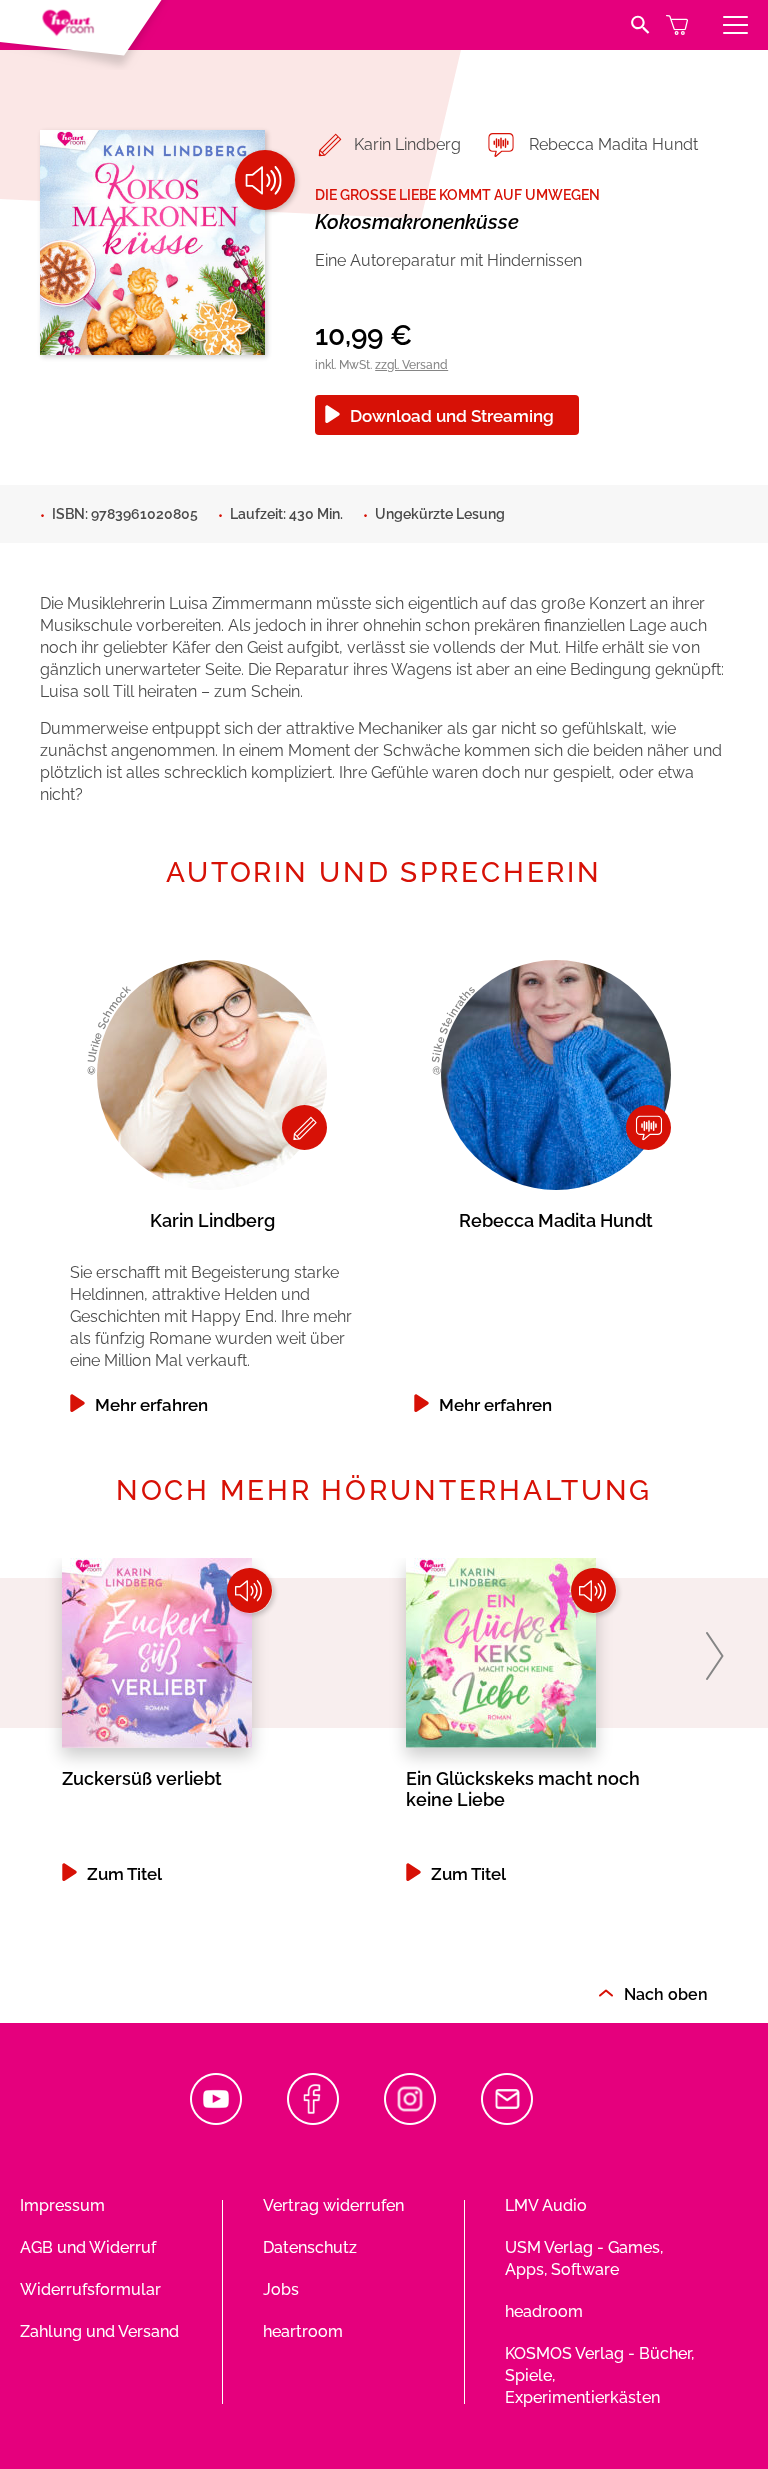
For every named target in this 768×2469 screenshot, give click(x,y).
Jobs (281, 2289)
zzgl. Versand (411, 365)
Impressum (62, 2205)
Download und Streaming (452, 416)
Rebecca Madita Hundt (613, 144)
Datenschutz (310, 2247)
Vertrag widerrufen (333, 2205)
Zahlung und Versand (99, 2331)
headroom (544, 2311)
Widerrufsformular (90, 2289)
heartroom (303, 2331)
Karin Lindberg (407, 144)
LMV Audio (546, 2205)
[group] (212, 1182)
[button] (714, 1656)
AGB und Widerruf (88, 2247)
